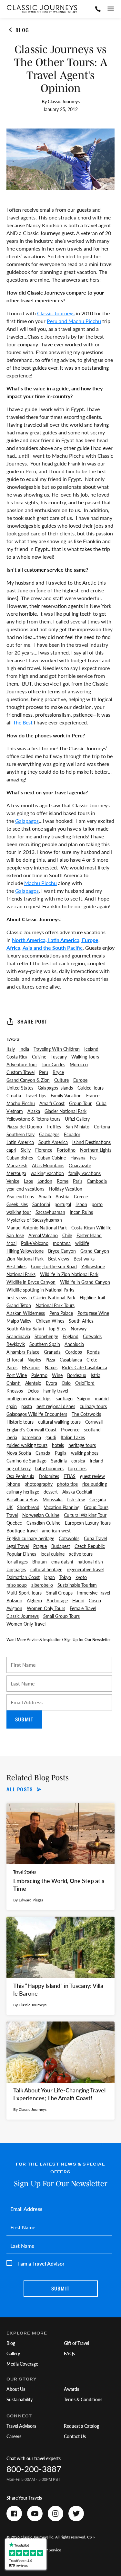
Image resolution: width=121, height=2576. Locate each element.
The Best (23, 722)
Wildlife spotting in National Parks (40, 1290)
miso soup (17, 1585)
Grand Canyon (95, 1251)
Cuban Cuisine (52, 1158)
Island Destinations (91, 1142)
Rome (63, 1181)
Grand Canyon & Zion (28, 1080)
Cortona (102, 1126)
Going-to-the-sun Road (54, 1266)
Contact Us (75, 2436)
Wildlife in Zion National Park (69, 1274)
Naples (34, 1360)
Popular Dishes (21, 1554)
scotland (92, 1429)
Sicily (26, 1150)
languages (16, 1569)
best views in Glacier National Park (41, 1297)
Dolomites (49, 1476)
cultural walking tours (59, 1422)
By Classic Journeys (61, 101)
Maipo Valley (19, 1321)
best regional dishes (56, 1406)
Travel (12, 1515)
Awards (71, 2389)
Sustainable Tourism (77, 1585)
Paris (78, 1181)
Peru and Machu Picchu (74, 321)
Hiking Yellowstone (25, 1251)
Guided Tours (91, 1088)
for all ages (17, 1562)
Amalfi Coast (52, 1103)
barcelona (31, 1437)
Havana (78, 1158)
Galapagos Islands (55, 1088)
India (24, 1049)
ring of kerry (19, 1468)
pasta (27, 1406)
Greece (81, 1196)
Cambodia (97, 1181)
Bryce (58, 1072)
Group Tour (80, 1103)
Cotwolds (92, 1336)
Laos (28, 1181)
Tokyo (65, 1577)
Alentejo (33, 1383)
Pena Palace (61, 1313)
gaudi (51, 1437)
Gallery (13, 2353)
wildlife (82, 1243)
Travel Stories (25, 1872)
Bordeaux (77, 1375)
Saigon (84, 1398)
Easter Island (89, 1235)
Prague (40, 1546)
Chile (67, 1235)
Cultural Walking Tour (85, 1515)
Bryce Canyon (62, 1251)
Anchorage (57, 1600)
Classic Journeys (56, 313)
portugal (63, 1204)
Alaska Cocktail (77, 1492)
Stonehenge (46, 1336)
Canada (43, 1453)
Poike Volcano (35, 1243)
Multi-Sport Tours (24, 1593)
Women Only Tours (46, 1608)
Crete (92, 1360)
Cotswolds (69, 1538)
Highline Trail (92, 1297)
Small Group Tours (61, 1616)
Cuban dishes (20, 1158)
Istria (96, 1375)
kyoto (81, 1577)
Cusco (95, 1600)
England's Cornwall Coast (31, 1429)
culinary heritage (23, 1492)
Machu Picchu (40, 883)
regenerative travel (85, 1569)
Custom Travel (20, 1072)
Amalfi (45, 1196)
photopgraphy (39, 1484)
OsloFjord (85, 1383)
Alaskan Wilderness (26, 1313)
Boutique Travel (22, 1530)
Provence (70, 1429)
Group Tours (96, 1507)
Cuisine (39, 1057)
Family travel (56, 1391)
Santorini (41, 1204)
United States (20, 1088)
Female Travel (83, 1608)
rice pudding (95, 1484)
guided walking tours (27, 1445)
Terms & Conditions (83, 2399)
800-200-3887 (34, 2469)
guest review (92, 1476)
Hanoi (78, 1600)
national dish (90, 1562)
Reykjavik (16, 1344)
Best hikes (16, 1266)
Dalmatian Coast (23, 1577)
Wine (57, 1375)
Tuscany (59, 1057)
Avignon (14, 1608)
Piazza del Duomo (24, 1126)
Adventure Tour (22, 1064)
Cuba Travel (95, 1538)
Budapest (61, 1546)
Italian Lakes (73, 1437)
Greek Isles (17, 1204)
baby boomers (49, 1468)
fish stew (76, 1499)
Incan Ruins (81, 1212)
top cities (77, 1468)
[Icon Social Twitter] (76, 2514)
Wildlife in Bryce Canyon (31, 1282)
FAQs (69, 2353)
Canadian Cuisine (43, 1523)
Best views (59, 1259)
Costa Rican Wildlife (91, 1227)
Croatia (14, 1095)
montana (62, 1243)
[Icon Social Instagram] (55, 2514)
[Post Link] (60, 1857)
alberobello (42, 1585)
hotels (58, 1445)
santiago (64, 1398)
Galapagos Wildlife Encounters (37, 1414)
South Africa (81, 1321)
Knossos (15, 1391)
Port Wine (17, 1375)
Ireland (96, 1461)
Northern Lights (96, 1150)
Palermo (39, 1375)
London (45, 1181)
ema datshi (62, 1562)
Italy (11, 1049)
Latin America (20, 1142)
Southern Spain (45, 1344)
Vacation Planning (62, 1507)
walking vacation (47, 1173)
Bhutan (40, 1562)
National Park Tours (55, 1305)
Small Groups (59, 1593)
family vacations (85, 1173)
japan (50, 1577)
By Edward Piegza (28, 1900)
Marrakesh (17, 1165)
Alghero (34, 1600)
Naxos (51, 1367)
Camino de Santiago (26, 1461)
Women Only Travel (26, 1624)
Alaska (34, 1111)
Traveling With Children (57, 1049)
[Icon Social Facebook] (14, 2514)
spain (12, 1406)
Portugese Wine (93, 1313)
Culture (61, 1080)
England (71, 1336)
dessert (51, 1492)
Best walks (84, 1259)
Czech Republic (90, 1546)
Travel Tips (36, 1095)
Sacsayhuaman (50, 1212)
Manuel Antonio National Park (37, 1227)
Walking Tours (85, 1057)
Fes (93, 1158)
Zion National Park (25, 1259)
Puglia (61, 1453)
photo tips (67, 1484)
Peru (44, 1072)
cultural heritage (46, 1569)
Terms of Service (47, 2550)
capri (11, 1150)
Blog (11, 2343)
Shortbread (28, 1507)
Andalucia (74, 1344)
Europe (80, 1080)
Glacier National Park (66, 1111)
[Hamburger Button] (111, 9)
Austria (62, 1196)
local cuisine (53, 1554)
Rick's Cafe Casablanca (85, 1367)
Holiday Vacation (66, 1189)
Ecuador (72, 1134)
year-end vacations (25, 1189)
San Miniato (77, 1126)
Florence (44, 1150)
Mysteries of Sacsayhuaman (34, 1220)
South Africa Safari (25, 1328)
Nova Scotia (19, 1453)
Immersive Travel (94, 1593)
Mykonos (31, 1367)
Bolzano (14, 1600)
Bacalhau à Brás (22, 1499)
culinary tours (93, 1406)
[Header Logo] (42, 9)
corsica (78, 1461)
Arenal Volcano (43, 1235)
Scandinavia (18, 1336)
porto (97, 1204)
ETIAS (70, 1476)
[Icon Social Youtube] (35, 2514)
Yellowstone (93, 1266)
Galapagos (27, 821)
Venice (13, 1181)
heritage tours (82, 1445)
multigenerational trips (29, 1398)
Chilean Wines (50, 1321)
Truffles (54, 1126)
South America (53, 1142)
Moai (11, 1243)
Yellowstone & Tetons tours (33, 1119)
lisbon (81, 1204)
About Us (16, 2389)
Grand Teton (19, 1305)
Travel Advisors (21, 2426)
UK (10, 1507)
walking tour (19, 1212)
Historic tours (20, 1422)
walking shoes (85, 1453)
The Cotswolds (86, 1414)
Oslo (66, 1383)
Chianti (14, 1383)
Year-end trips (20, 1196)
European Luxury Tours (88, 1523)
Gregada (98, 1499)
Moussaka (53, 1499)
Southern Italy (20, 1134)
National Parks (21, 1274)
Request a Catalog (81, 2426)
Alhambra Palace (23, 1352)
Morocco (79, 1064)
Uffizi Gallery (77, 1119)
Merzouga (16, 1173)
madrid (102, 1398)
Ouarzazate (80, 1165)
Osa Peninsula (20, 1476)
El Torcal (15, 1360)
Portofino (66, 1150)
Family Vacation (66, 1095)
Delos (33, 1391)
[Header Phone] (98, 9)
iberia (12, 1437)
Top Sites (57, 1328)
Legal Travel (18, 1546)
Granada (52, 1352)
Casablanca (71, 1360)
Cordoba (74, 1352)
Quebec (14, 1523)
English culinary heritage (30, 1538)
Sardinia (59, 1461)
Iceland (91, 1049)
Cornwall (94, 1422)
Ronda (93, 1352)
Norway (79, 1328)
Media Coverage (22, 2364)
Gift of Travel (76, 2343)
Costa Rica (17, 1057)
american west (56, 1530)
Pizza (50, 1360)
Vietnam (15, 1111)
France (93, 1095)
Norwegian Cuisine (41, 1515)
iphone (13, 1484)
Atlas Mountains (48, 1165)
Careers (14, 2436)
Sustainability (20, 2399)
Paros (12, 1367)
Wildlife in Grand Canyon (85, 1282)
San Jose (15, 1235)
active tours (81, 1554)
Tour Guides (53, 1064)
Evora (51, 1383)
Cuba (101, 1103)
